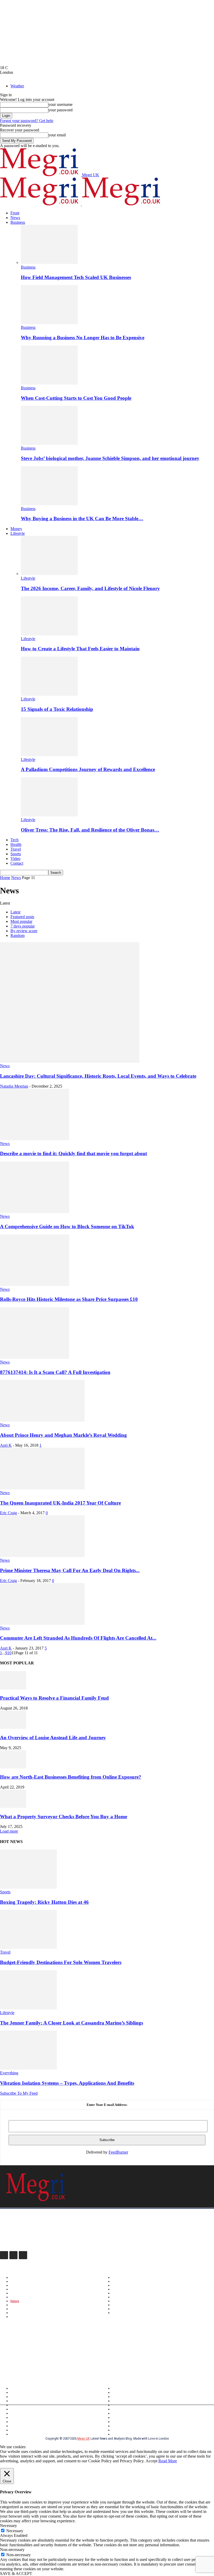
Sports (16, 854)
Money (16, 529)
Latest (15, 912)
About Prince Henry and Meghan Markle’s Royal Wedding (63, 1435)
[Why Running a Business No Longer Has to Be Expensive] (49, 323)
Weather (17, 86)
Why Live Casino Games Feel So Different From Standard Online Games (69, 2367)
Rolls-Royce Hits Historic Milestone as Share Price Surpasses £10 (69, 1299)
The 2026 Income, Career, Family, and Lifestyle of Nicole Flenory (90, 588)
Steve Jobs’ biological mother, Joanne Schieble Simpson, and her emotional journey (110, 458)
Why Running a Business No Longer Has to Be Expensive (83, 338)
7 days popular (23, 926)
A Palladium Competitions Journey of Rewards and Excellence (88, 769)
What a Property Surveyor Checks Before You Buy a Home (64, 1817)
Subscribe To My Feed (19, 2093)
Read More (168, 2461)
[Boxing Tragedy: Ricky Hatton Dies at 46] (28, 1887)
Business (18, 222)
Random (17, 935)
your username (60, 104)
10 (9, 1653)
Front (15, 213)
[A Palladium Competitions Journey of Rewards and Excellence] (49, 755)
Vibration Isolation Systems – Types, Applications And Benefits (67, 2083)
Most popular (21, 921)
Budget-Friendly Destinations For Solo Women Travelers (61, 1962)
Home (5, 878)
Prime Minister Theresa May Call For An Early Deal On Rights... (70, 1570)
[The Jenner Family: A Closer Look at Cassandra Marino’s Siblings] (28, 2008)
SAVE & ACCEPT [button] (16, 2574)
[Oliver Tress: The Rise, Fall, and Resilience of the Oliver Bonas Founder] (49, 815)
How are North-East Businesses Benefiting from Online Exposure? (71, 1777)
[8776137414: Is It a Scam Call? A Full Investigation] (35, 1357)
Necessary (15, 2531)
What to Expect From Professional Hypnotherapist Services (57, 2360)
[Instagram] (13, 2255)
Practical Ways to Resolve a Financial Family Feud (54, 1698)
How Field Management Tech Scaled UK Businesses (76, 277)
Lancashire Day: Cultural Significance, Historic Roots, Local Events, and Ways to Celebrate (98, 1076)
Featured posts (22, 917)
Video (15, 859)
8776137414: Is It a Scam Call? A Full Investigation (55, 1372)
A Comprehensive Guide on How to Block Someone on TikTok (67, 1226)
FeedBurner (118, 2152)
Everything (9, 2073)
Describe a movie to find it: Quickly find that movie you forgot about (73, 1153)
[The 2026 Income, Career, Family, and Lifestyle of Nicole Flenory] (49, 574)
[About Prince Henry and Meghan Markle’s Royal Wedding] (42, 1420)
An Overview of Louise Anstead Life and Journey (53, 1738)
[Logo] (41, 204)
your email (57, 135)
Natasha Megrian (14, 1086)
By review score (24, 931)
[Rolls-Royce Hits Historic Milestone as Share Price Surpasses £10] (35, 1285)
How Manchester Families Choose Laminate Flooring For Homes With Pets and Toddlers (85, 2344)
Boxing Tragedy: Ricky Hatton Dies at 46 (44, 1902)
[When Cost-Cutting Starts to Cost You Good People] (49, 383)
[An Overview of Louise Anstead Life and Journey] (13, 1727)
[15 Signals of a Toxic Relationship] (49, 694)
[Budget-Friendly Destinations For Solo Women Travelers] (28, 1947)
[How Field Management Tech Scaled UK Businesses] (49, 262)
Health (16, 844)
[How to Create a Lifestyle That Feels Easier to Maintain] (49, 634)
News (15, 218)
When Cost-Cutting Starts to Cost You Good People (76, 398)
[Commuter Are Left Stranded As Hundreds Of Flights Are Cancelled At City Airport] (42, 1623)
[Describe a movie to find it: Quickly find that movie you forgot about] (35, 1139)
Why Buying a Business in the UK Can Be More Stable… (82, 519)
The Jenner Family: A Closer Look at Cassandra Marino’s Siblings (72, 2023)
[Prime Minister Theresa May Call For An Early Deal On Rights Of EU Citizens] (42, 1556)
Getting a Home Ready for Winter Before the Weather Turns (57, 2352)
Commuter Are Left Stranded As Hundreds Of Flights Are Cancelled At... (78, 1638)
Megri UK (84, 2438)
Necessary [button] (8, 2526)
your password (60, 110)
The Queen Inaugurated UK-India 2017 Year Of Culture (60, 1503)
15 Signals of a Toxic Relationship (57, 709)
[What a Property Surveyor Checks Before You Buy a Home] (13, 1806)
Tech (14, 840)
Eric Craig (8, 1513)
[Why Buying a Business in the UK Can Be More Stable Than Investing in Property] (49, 504)
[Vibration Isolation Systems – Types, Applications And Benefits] (28, 2068)
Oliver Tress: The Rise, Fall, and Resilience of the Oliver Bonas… (90, 830)
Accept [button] (151, 2461)
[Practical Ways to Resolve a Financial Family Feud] (13, 1688)
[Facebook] (4, 2255)
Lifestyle (18, 533)
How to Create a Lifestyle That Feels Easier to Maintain (80, 649)
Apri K (6, 1445)
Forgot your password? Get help (27, 121)
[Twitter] (23, 2255)
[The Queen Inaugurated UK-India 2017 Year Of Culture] (42, 1488)
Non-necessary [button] (12, 2550)
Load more (9, 1831)
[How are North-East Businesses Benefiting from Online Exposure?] (13, 1767)
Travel (16, 849)
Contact (17, 863)
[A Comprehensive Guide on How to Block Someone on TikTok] (35, 1212)
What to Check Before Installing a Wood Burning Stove (52, 2337)
